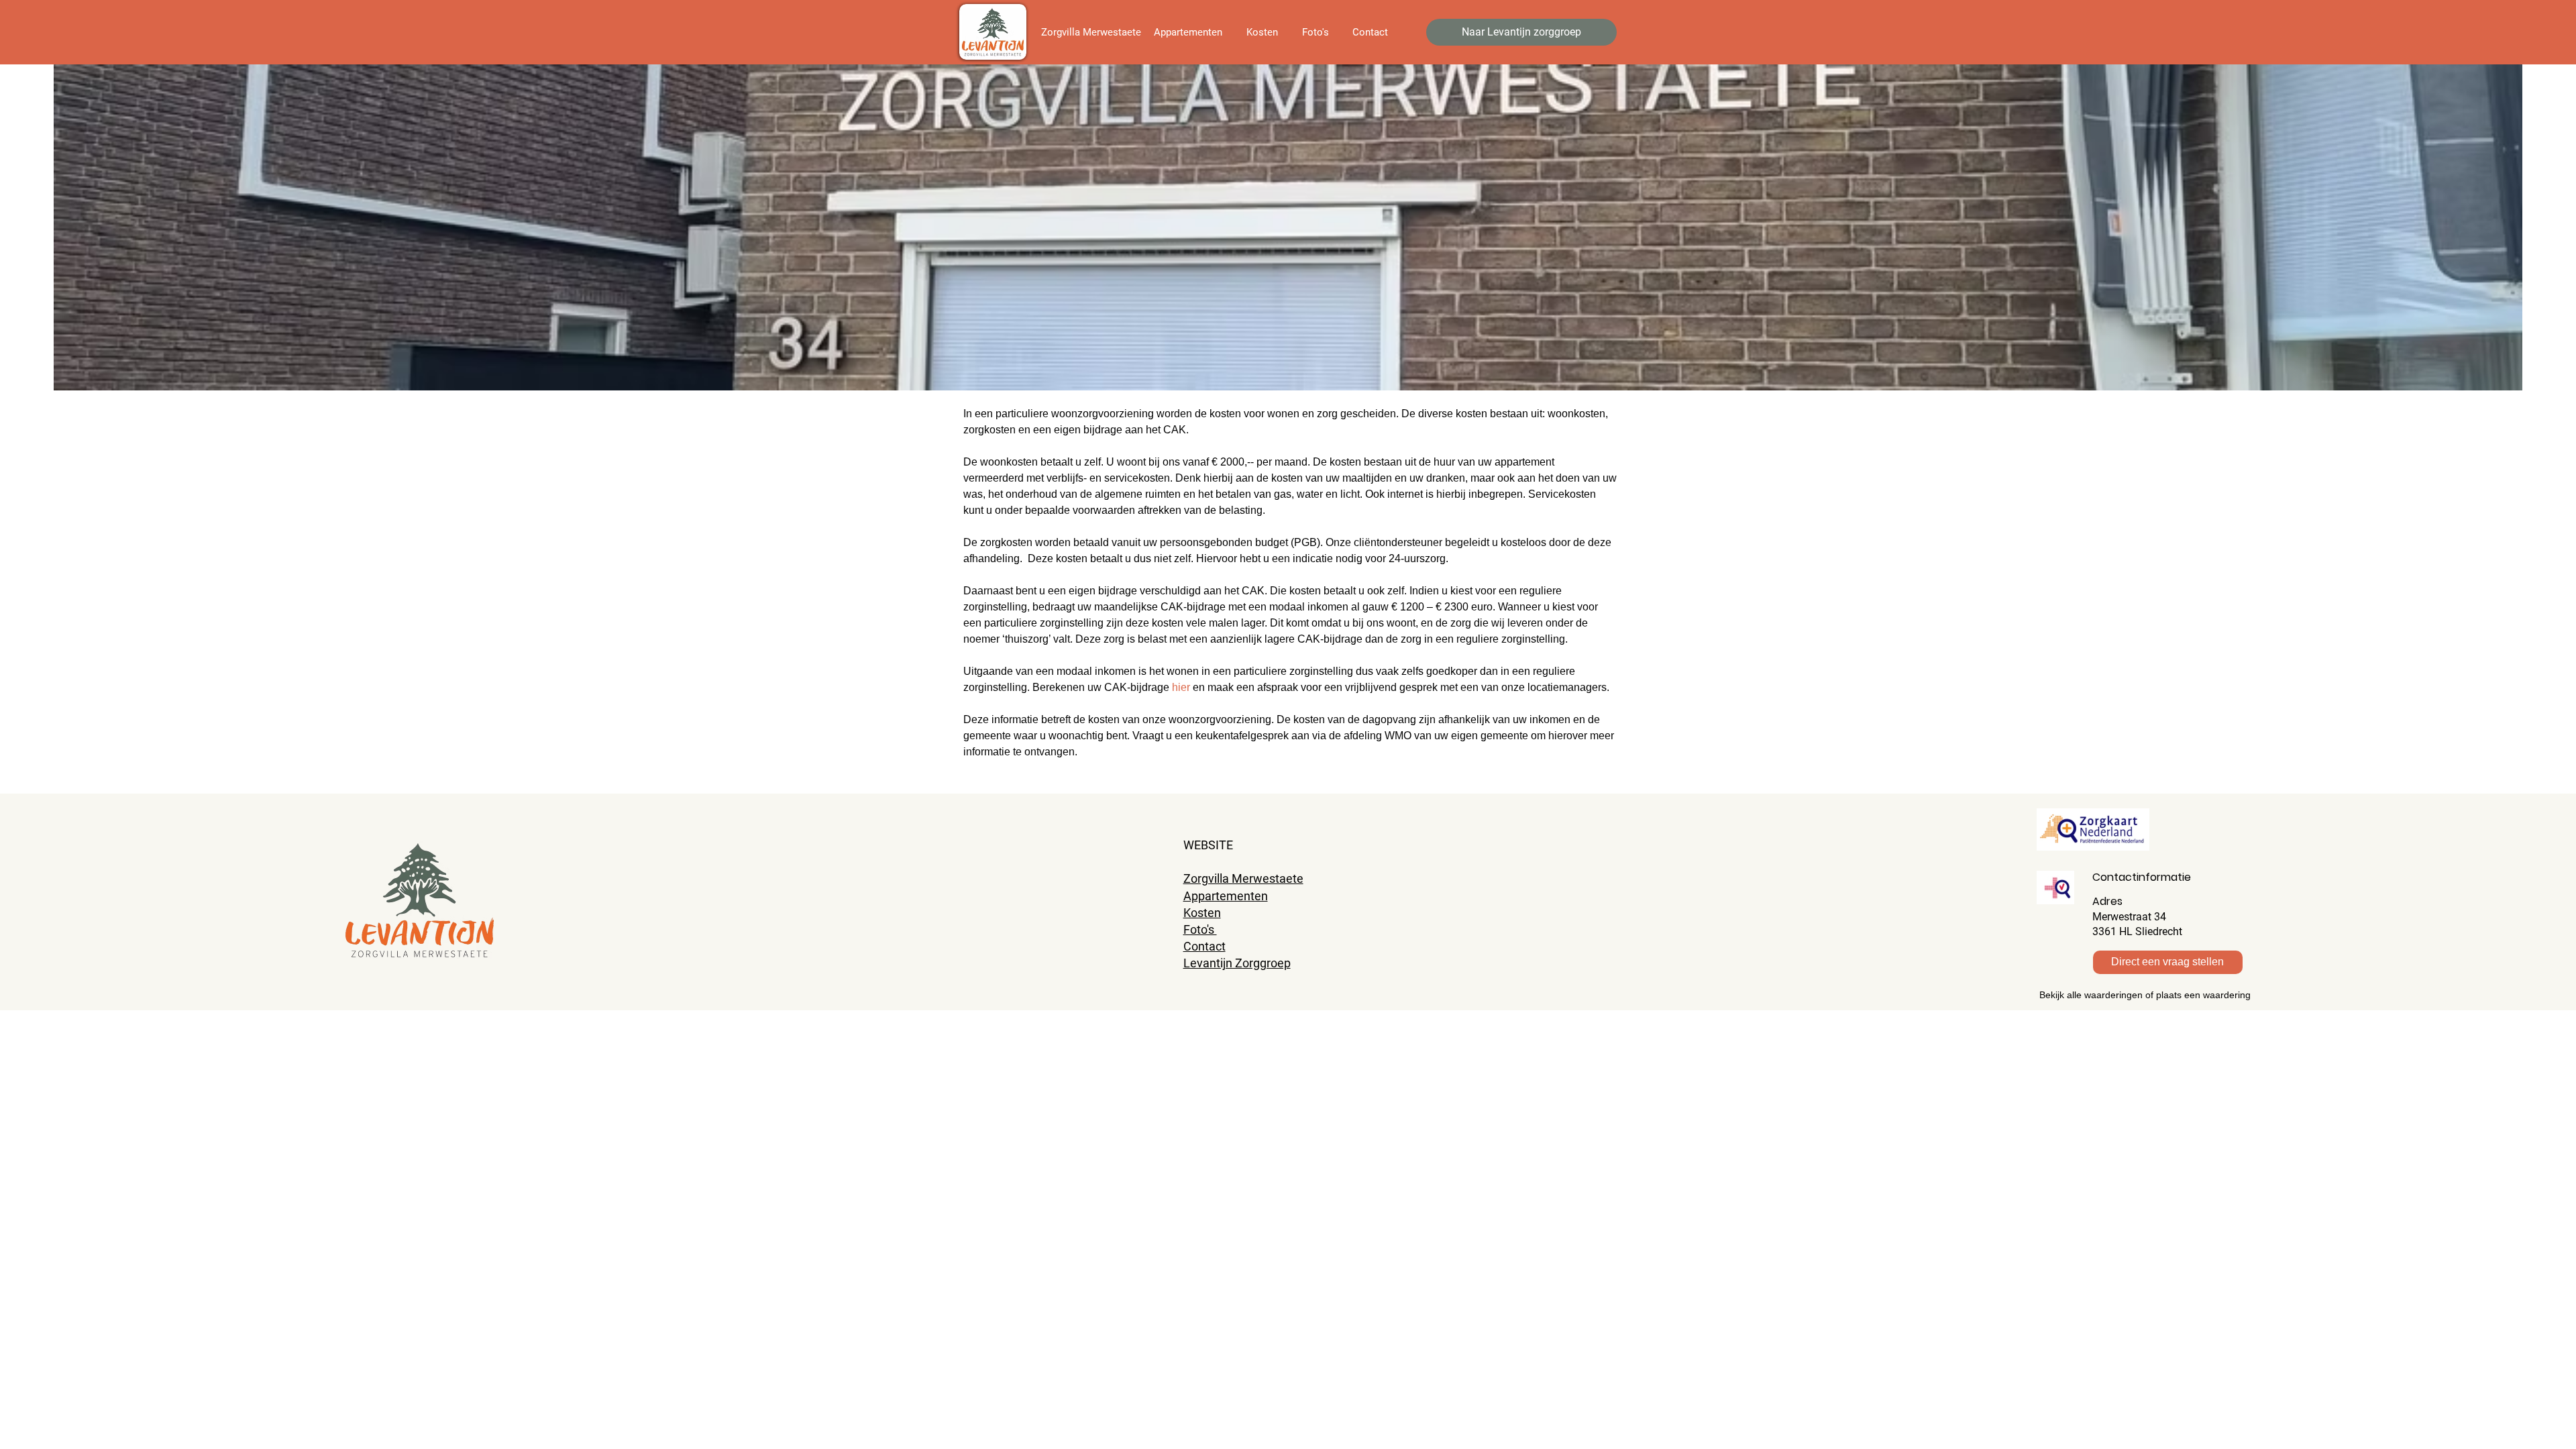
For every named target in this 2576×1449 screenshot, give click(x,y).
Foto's (1200, 929)
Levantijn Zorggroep (1237, 963)
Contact (1204, 946)
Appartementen (1226, 896)
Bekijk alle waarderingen (2091, 995)
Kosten (1202, 913)
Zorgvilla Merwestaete (1243, 878)
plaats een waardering (2203, 995)
